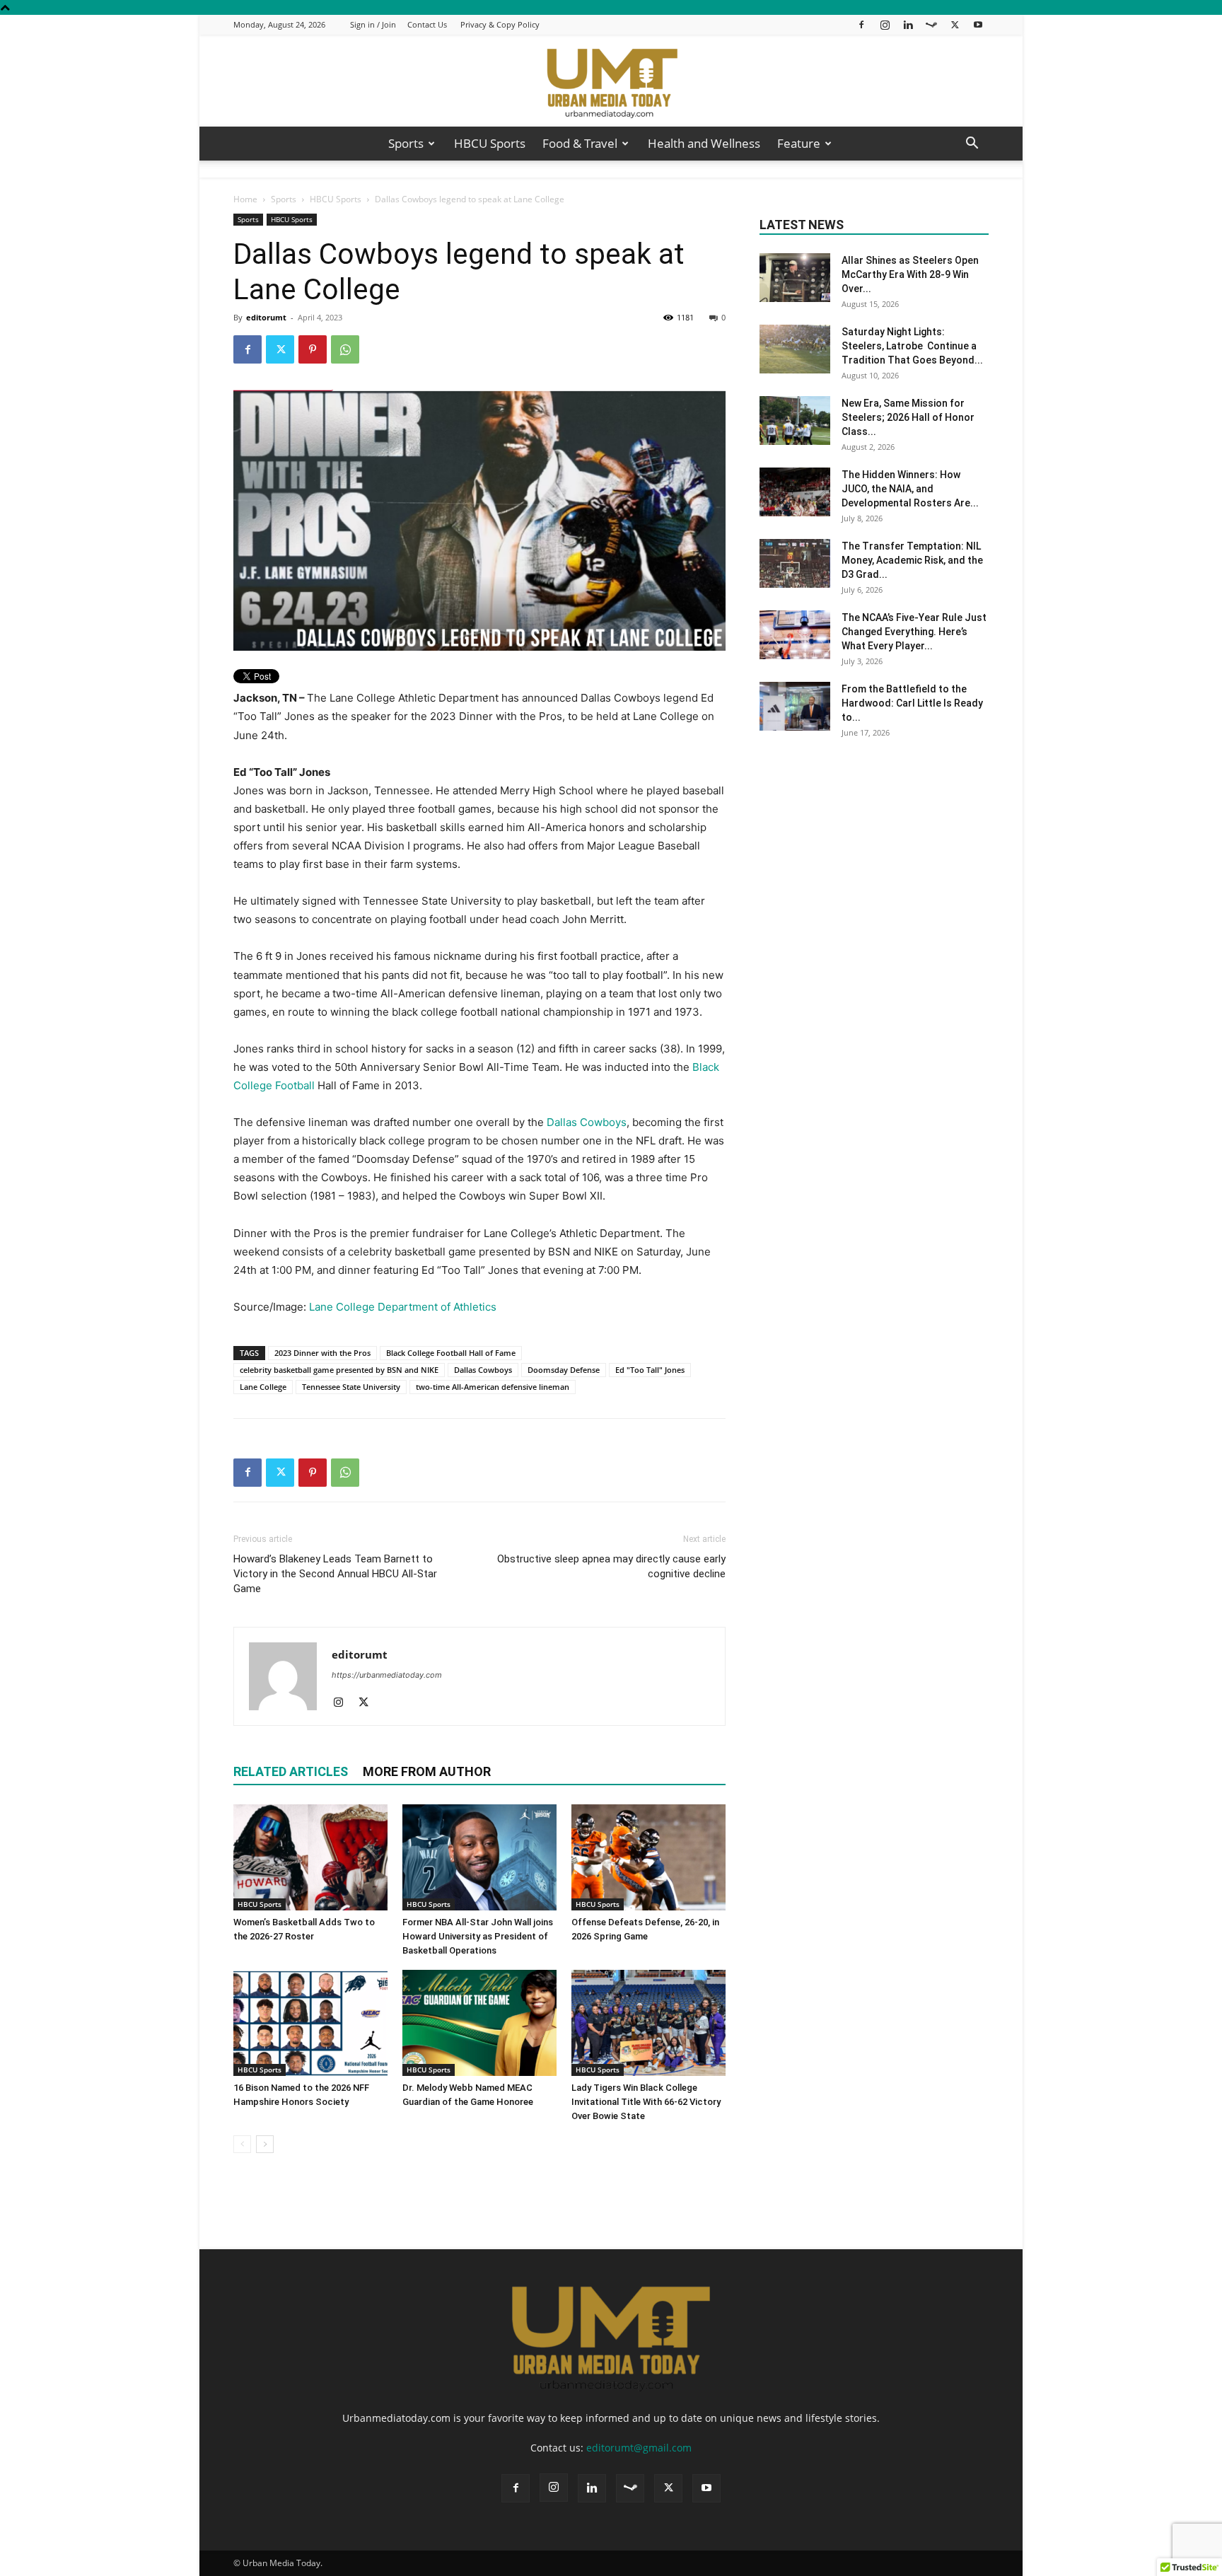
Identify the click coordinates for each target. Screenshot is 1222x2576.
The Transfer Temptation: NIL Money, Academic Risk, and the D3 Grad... (912, 560)
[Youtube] (978, 24)
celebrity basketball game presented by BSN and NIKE (339, 1370)
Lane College (263, 1387)
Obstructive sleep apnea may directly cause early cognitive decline (611, 1566)
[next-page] (265, 2144)
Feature (799, 143)
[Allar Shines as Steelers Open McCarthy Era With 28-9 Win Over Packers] (795, 278)
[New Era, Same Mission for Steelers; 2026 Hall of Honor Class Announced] (795, 420)
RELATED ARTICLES (291, 1771)
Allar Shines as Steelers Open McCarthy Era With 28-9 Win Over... (910, 274)
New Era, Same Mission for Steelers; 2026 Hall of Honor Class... (908, 417)
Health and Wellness (704, 143)
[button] (972, 145)
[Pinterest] (313, 349)
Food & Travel (580, 143)
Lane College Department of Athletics (403, 1307)
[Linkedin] (908, 24)
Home (245, 199)
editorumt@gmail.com (639, 2448)
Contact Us (427, 24)
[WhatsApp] (345, 349)
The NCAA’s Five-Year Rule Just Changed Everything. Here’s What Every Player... (914, 632)
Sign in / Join (373, 24)
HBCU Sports (490, 143)
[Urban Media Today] (611, 82)
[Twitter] (955, 24)
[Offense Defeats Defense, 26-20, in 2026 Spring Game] (648, 1857)
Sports (406, 143)
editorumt (266, 317)
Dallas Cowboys (587, 1122)
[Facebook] (861, 24)
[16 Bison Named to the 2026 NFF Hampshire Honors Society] (310, 2023)
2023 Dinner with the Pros (322, 1353)
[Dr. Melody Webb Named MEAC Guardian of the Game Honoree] (479, 2023)
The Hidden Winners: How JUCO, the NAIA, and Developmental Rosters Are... (910, 489)
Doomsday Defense (564, 1370)
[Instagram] (885, 24)
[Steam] (931, 24)
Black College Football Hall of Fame (451, 1353)
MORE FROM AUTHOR (427, 1771)
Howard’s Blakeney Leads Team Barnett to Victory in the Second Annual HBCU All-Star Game (335, 1574)
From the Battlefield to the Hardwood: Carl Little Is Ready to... (912, 703)
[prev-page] (242, 2144)
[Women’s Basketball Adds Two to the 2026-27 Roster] (310, 1857)
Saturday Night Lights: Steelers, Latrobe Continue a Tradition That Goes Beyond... (912, 346)
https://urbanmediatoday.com (387, 1675)
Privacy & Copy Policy (500, 24)
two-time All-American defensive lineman (493, 1387)
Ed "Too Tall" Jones (650, 1370)
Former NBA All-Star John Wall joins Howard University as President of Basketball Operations (478, 1936)
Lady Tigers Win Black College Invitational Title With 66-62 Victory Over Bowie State (646, 2102)
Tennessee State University (351, 1387)
